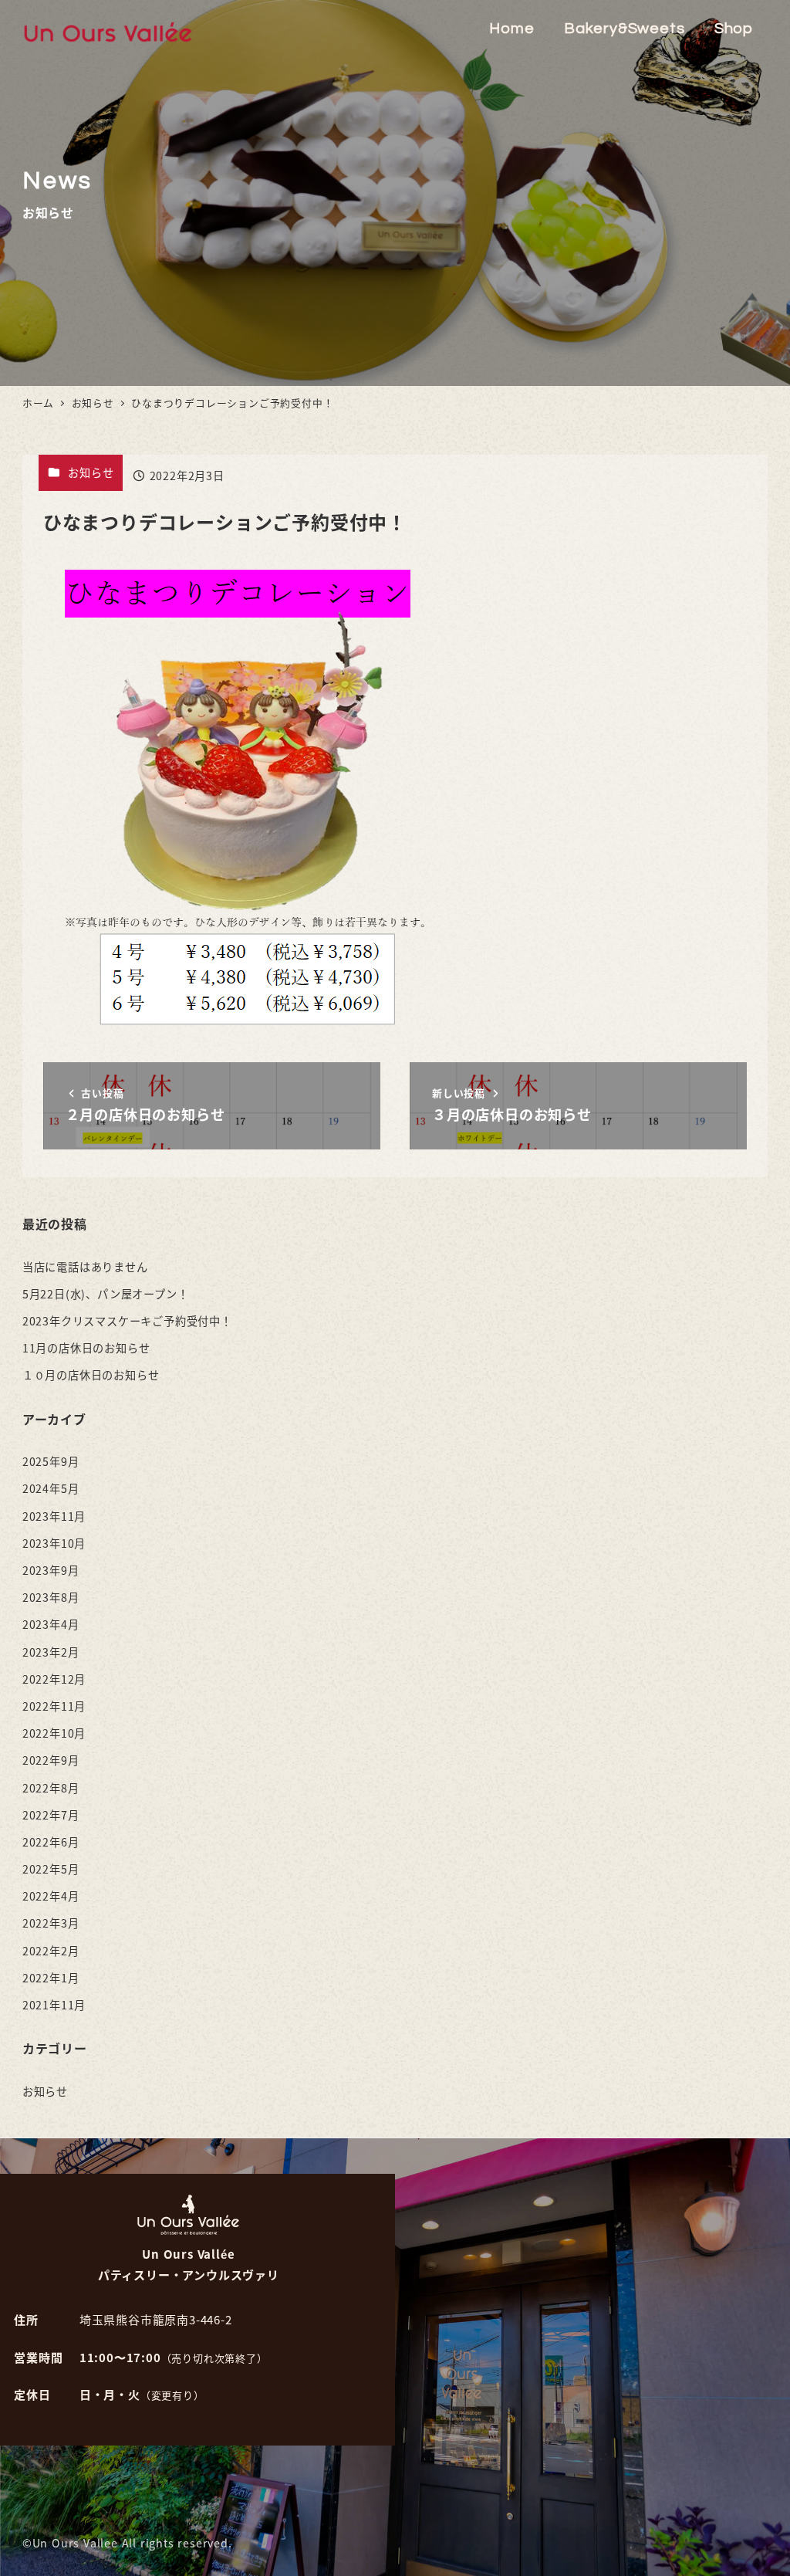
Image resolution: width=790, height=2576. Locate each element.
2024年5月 (51, 1488)
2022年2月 (51, 1951)
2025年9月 (51, 1461)
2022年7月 (51, 1815)
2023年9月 (51, 1570)
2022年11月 (54, 1706)
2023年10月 (54, 1543)
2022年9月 (51, 1760)
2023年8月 (51, 1597)
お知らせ (91, 472)
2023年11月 (54, 1516)
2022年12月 (54, 1679)
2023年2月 (51, 1652)
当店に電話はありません (85, 1267)
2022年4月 (51, 1896)
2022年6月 (51, 1842)
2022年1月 (51, 1978)
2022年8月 (51, 1788)
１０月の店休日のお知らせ (91, 1375)
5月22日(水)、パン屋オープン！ (106, 1294)
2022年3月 (51, 1923)
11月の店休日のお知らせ (86, 1348)
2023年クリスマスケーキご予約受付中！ (127, 1321)
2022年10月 (54, 1733)
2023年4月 (51, 1624)
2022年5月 (51, 1869)
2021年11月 (54, 2005)
